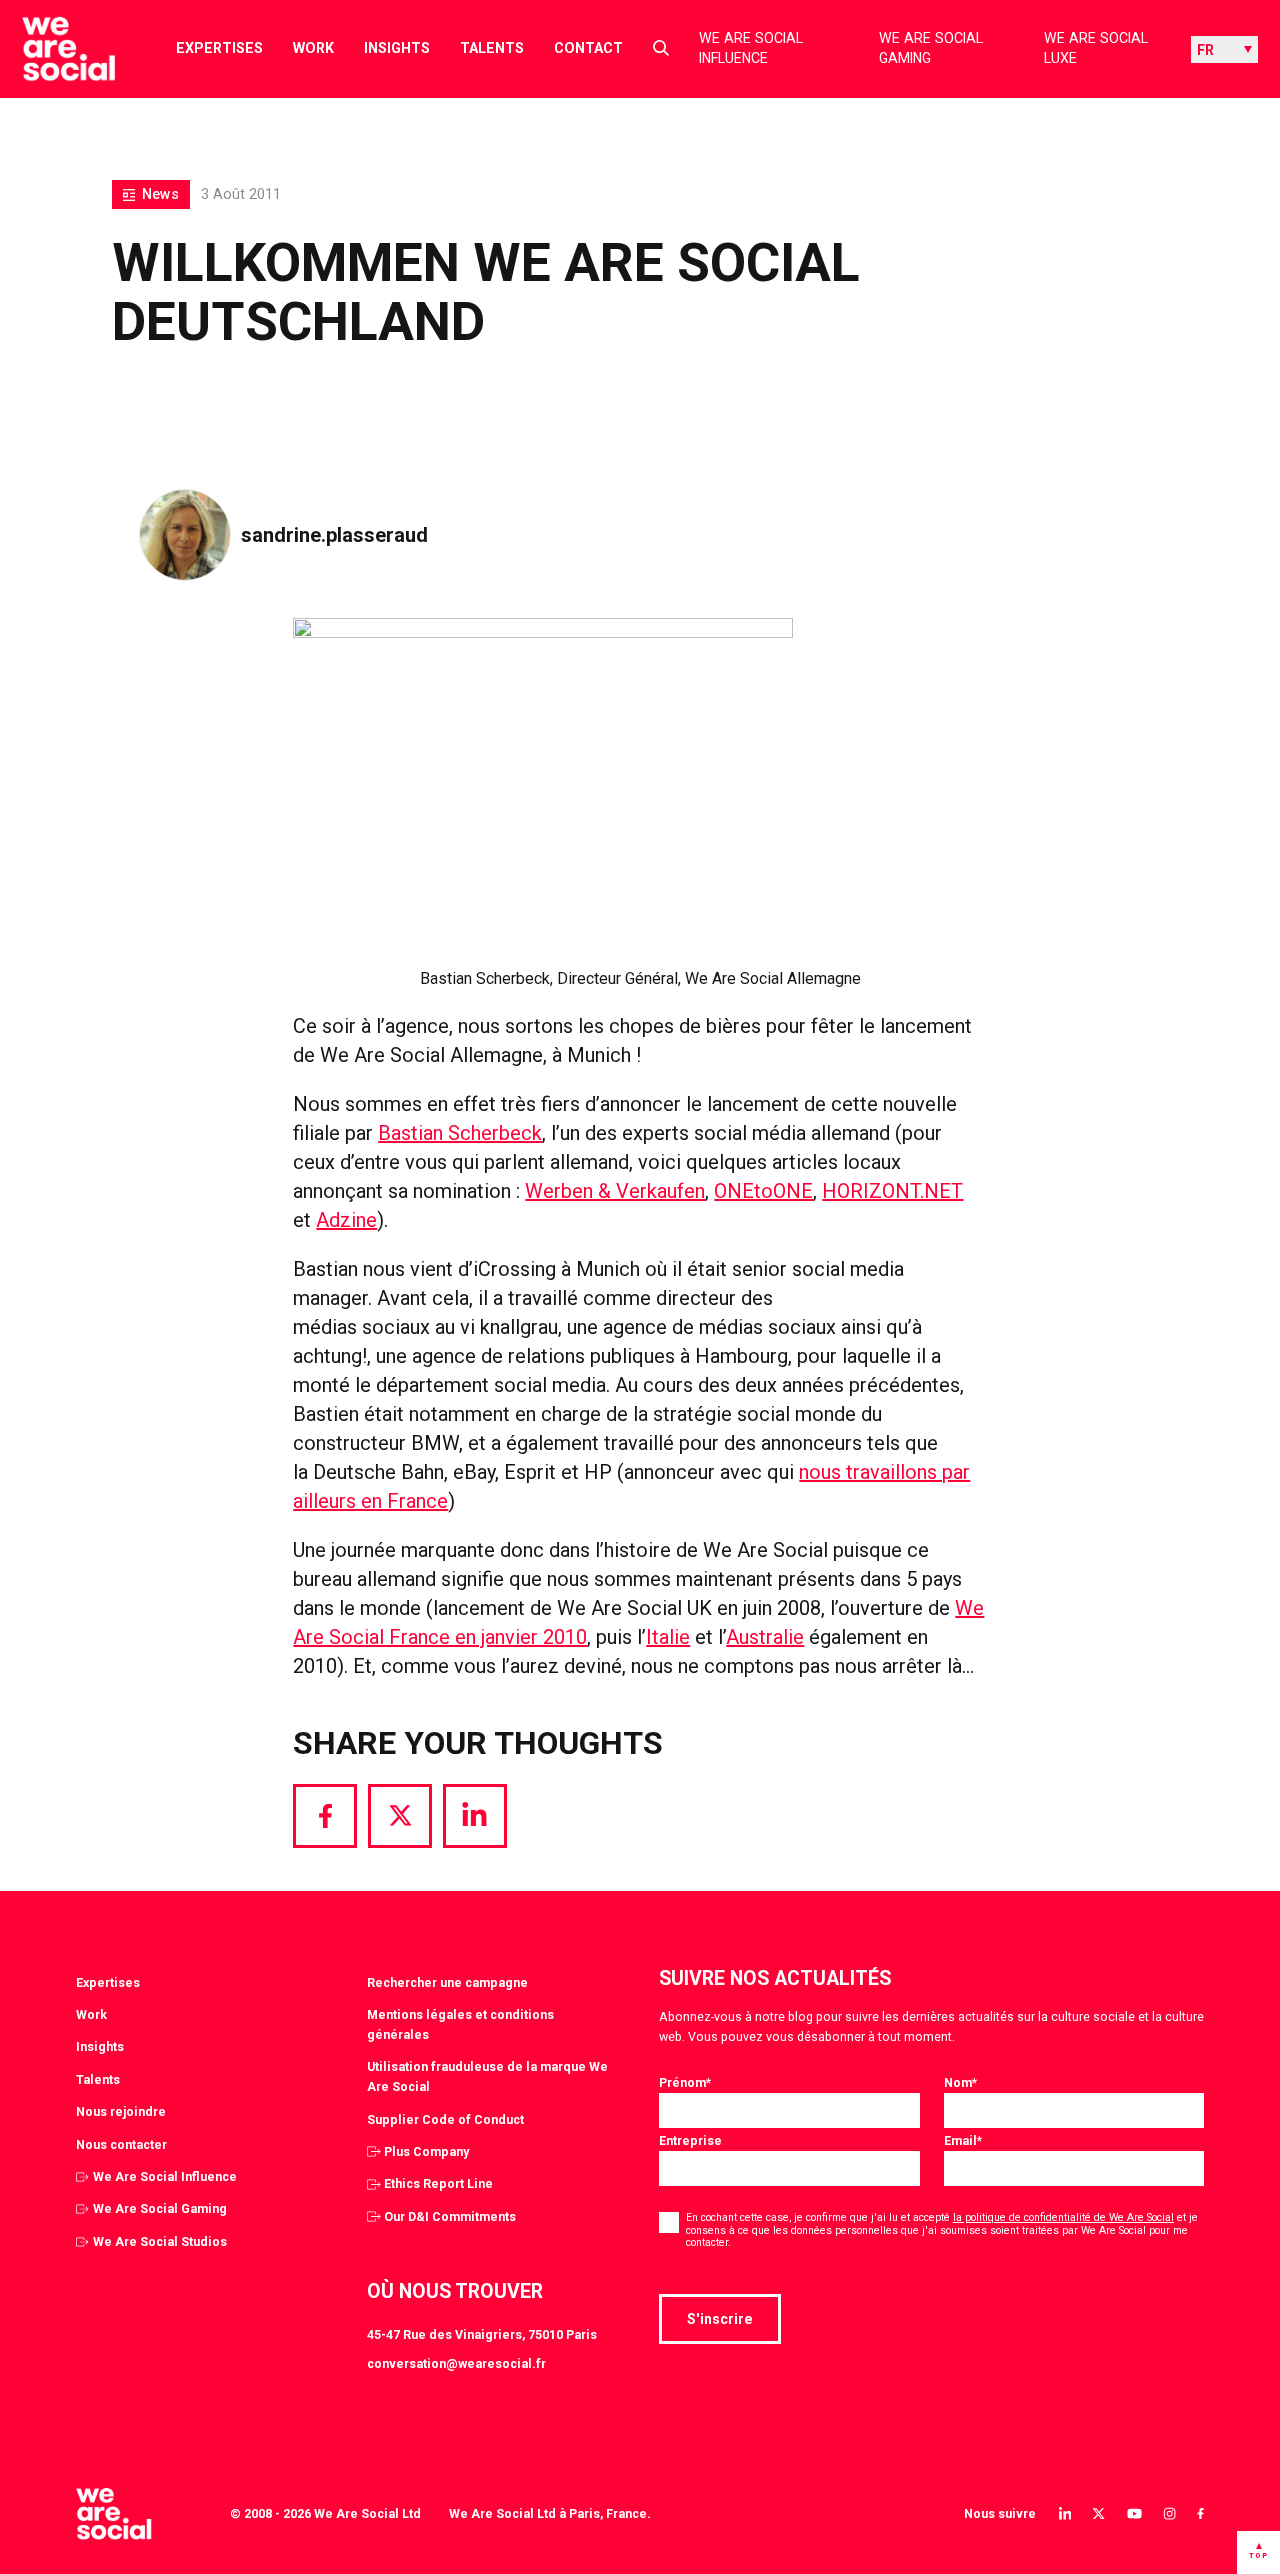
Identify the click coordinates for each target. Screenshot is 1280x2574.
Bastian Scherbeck (460, 1133)
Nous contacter (121, 2144)
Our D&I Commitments (450, 2216)
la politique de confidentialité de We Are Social (1063, 2217)
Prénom (685, 2082)
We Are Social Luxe (1096, 48)
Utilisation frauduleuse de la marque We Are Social (487, 2076)
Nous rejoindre (121, 2111)
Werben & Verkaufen (615, 1191)
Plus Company (426, 2151)
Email (963, 2140)
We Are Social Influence (751, 48)
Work (313, 48)
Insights (397, 48)
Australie (765, 1637)
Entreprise (690, 2140)
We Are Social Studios (160, 2241)
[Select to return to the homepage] (52, 49)
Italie (668, 1637)
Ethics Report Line (438, 2183)
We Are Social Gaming (931, 48)
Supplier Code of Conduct (445, 2119)
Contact (588, 48)
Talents (492, 48)
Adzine (346, 1220)
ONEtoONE (763, 1191)
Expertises (219, 48)
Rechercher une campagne (447, 1982)
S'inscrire (720, 2319)
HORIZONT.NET (892, 1191)
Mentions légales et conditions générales (460, 2024)
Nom (960, 2082)
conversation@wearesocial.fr (456, 2363)
